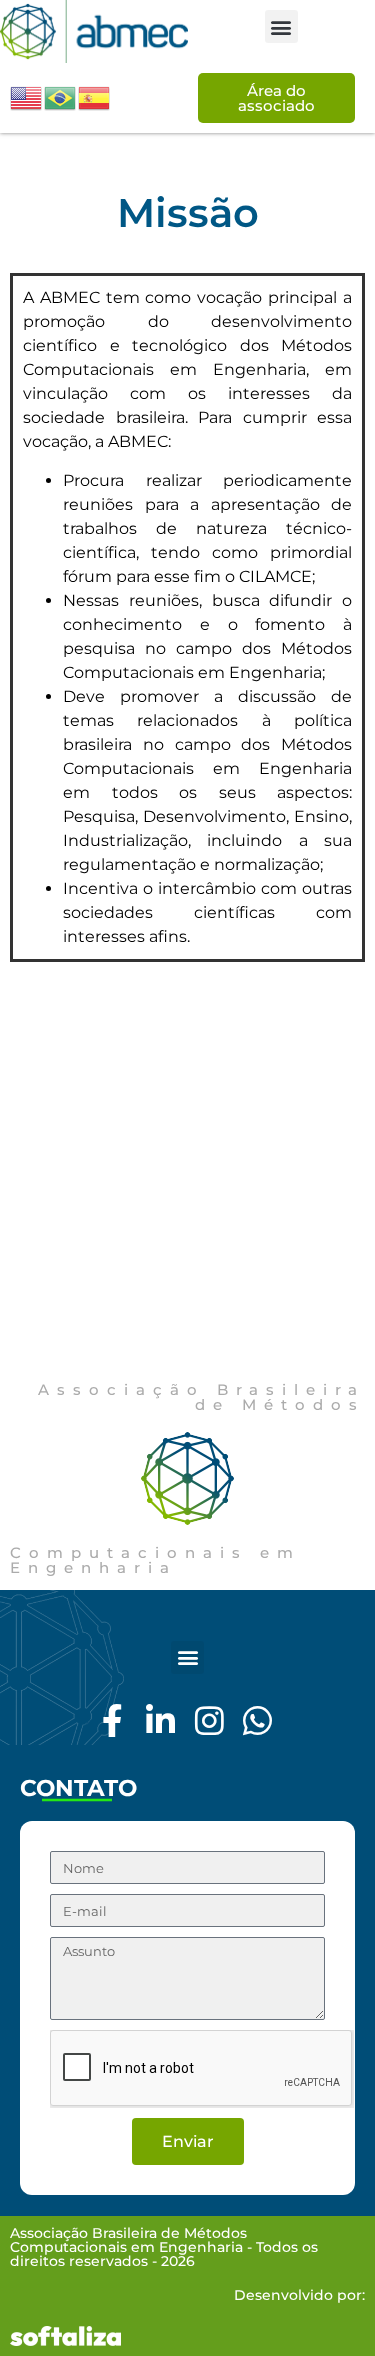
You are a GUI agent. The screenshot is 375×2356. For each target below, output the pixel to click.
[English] (27, 97)
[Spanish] (95, 97)
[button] (281, 26)
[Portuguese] (61, 97)
